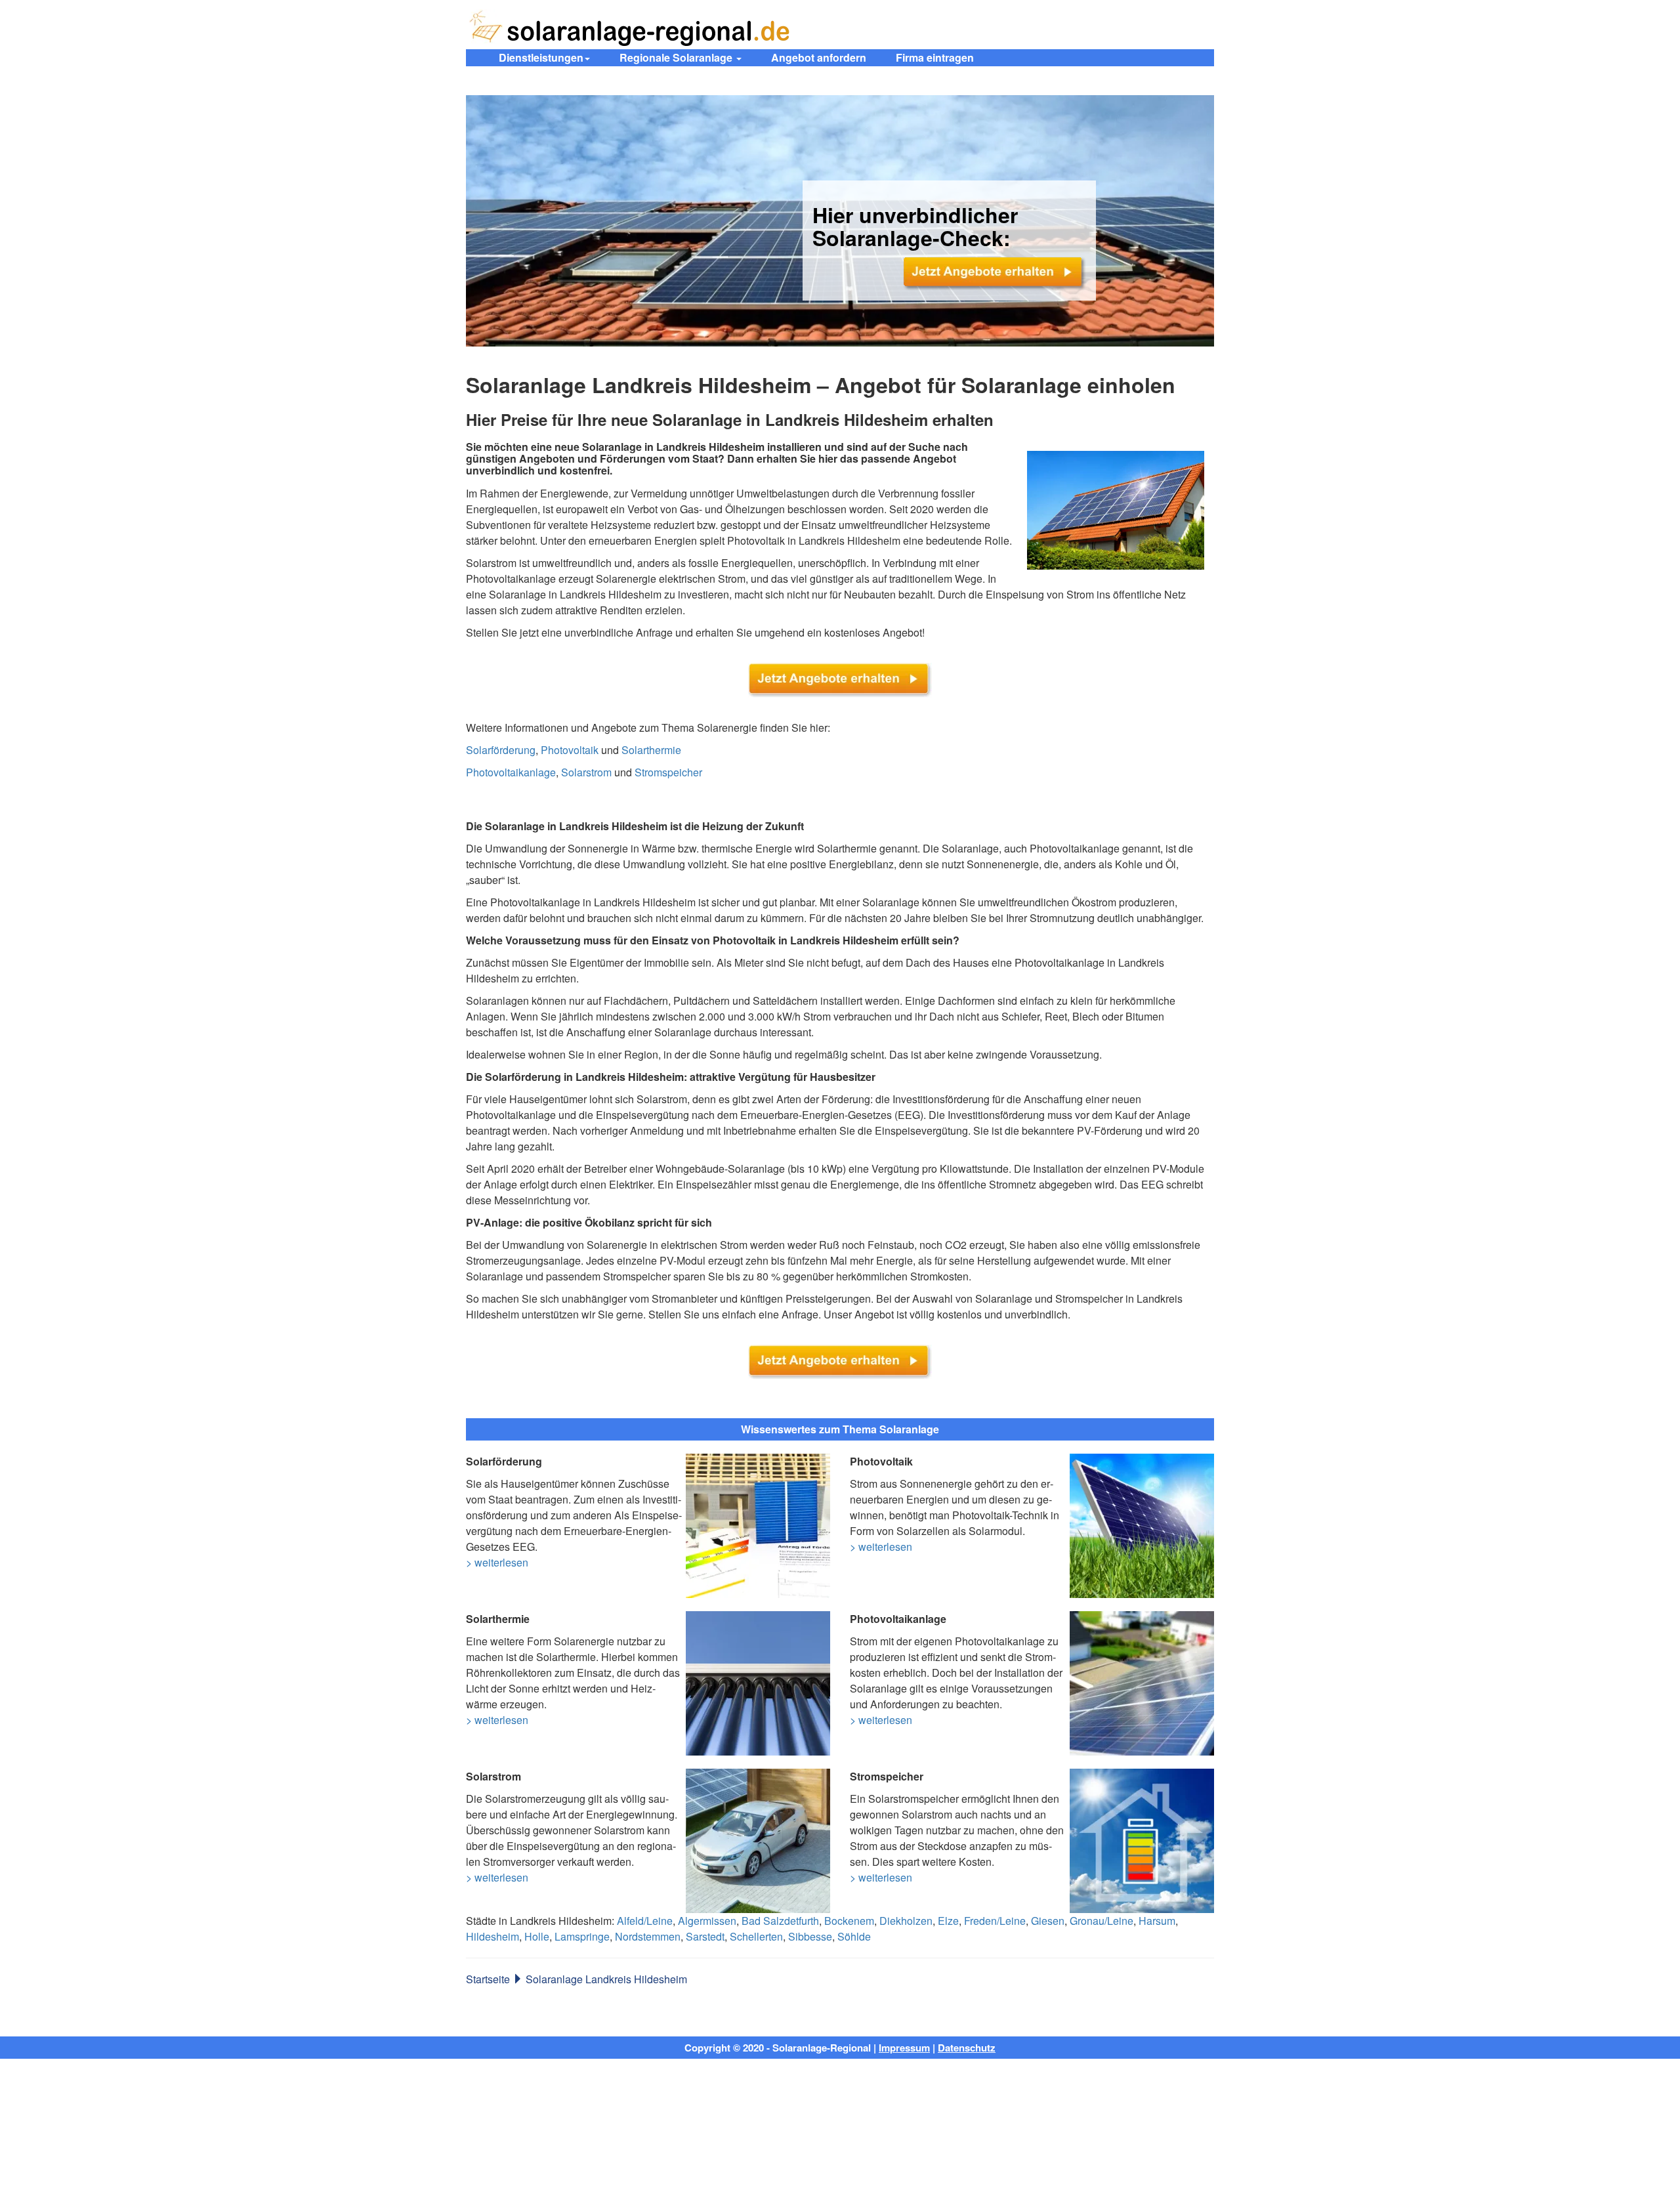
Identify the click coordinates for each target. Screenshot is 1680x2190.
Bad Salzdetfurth (780, 1921)
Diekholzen (906, 1921)
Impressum (904, 2048)
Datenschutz (967, 2048)
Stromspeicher (668, 772)
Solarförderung (501, 750)
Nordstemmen (648, 1936)
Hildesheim (493, 1936)
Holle (537, 1936)
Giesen (1048, 1921)
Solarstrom (586, 772)
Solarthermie (651, 750)
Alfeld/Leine (645, 1921)
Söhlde (854, 1936)
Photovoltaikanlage (511, 772)
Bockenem (849, 1921)
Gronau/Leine (1102, 1921)
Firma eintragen (935, 57)
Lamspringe (582, 1936)
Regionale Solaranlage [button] (677, 57)
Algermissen (707, 1921)
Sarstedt (705, 1936)
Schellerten (756, 1936)
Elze (948, 1921)
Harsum (1157, 1921)
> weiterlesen (497, 1562)
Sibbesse (810, 1936)
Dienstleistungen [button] (541, 57)
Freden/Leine (995, 1921)
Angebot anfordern (819, 57)
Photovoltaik (570, 750)
